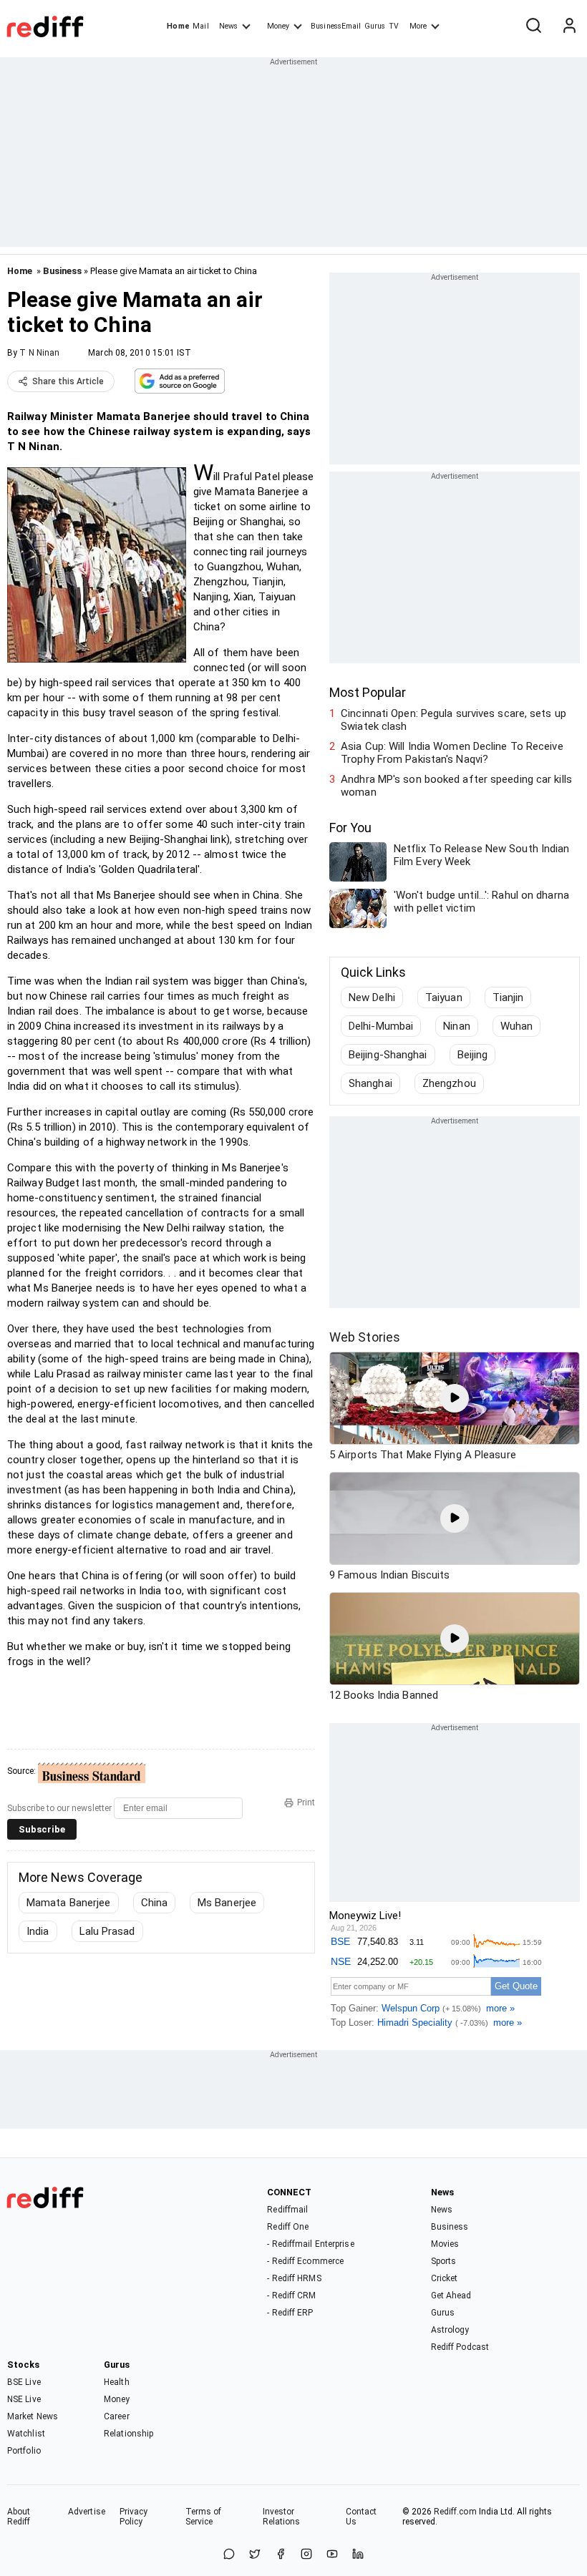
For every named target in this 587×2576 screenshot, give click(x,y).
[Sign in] (569, 26)
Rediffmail (287, 2210)
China (155, 1903)
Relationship (128, 2434)
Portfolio (24, 2451)
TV (394, 26)
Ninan (457, 1026)
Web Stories (365, 1337)
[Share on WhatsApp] (229, 2555)
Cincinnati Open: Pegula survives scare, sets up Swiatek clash (453, 720)
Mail (200, 26)
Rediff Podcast (460, 2347)
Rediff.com (455, 2512)
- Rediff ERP (290, 2313)
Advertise (87, 2512)
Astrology (450, 2330)
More (418, 26)
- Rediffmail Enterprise (310, 2244)
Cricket (445, 2278)
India (38, 1931)
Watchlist (26, 2434)
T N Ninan (39, 353)
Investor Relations (282, 2517)
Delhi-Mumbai (381, 1026)
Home (178, 26)
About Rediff (19, 2517)
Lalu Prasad (107, 1931)
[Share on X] (255, 2555)
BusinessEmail (336, 26)
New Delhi (372, 997)
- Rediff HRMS (294, 2278)
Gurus (375, 26)
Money (278, 26)
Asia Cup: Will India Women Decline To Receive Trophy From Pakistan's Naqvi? (452, 753)
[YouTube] (332, 2555)
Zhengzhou (449, 1083)
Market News (33, 2416)
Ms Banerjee (227, 1903)
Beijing (473, 1055)
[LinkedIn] (358, 2555)
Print (306, 1802)
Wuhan (517, 1026)
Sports (444, 2261)
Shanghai (370, 1083)
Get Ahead (451, 2296)
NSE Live (24, 2399)
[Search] (533, 26)
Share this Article (68, 381)
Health (117, 2382)
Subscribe (42, 1829)
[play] (455, 1398)
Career (117, 2416)
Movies (445, 2244)
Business (62, 271)
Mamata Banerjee (69, 1903)
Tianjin (508, 997)
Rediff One (288, 2227)
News (228, 26)
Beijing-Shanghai (388, 1055)
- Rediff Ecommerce (305, 2261)
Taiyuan (444, 997)
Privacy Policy (134, 2517)
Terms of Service (204, 2517)
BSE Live (24, 2382)
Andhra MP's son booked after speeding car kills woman (456, 786)
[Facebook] (281, 2555)
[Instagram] (306, 2555)
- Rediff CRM (291, 2296)
